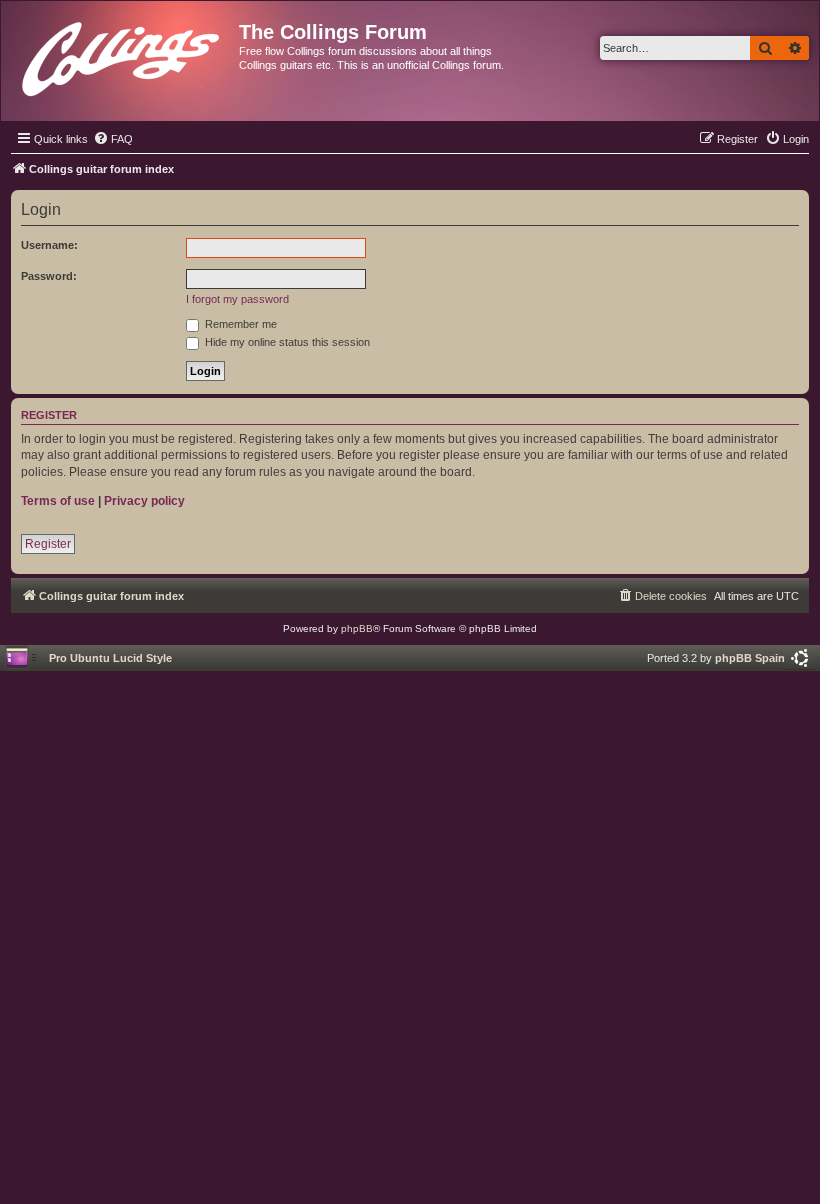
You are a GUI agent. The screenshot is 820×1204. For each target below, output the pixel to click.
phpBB (357, 628)
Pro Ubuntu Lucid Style (110, 658)
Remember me (239, 324)
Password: (49, 276)
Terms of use (58, 501)
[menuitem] (113, 139)
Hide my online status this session (286, 342)
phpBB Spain (750, 658)
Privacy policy (144, 501)
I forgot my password (237, 299)
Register (48, 544)
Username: (49, 245)
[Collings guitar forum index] (122, 54)
